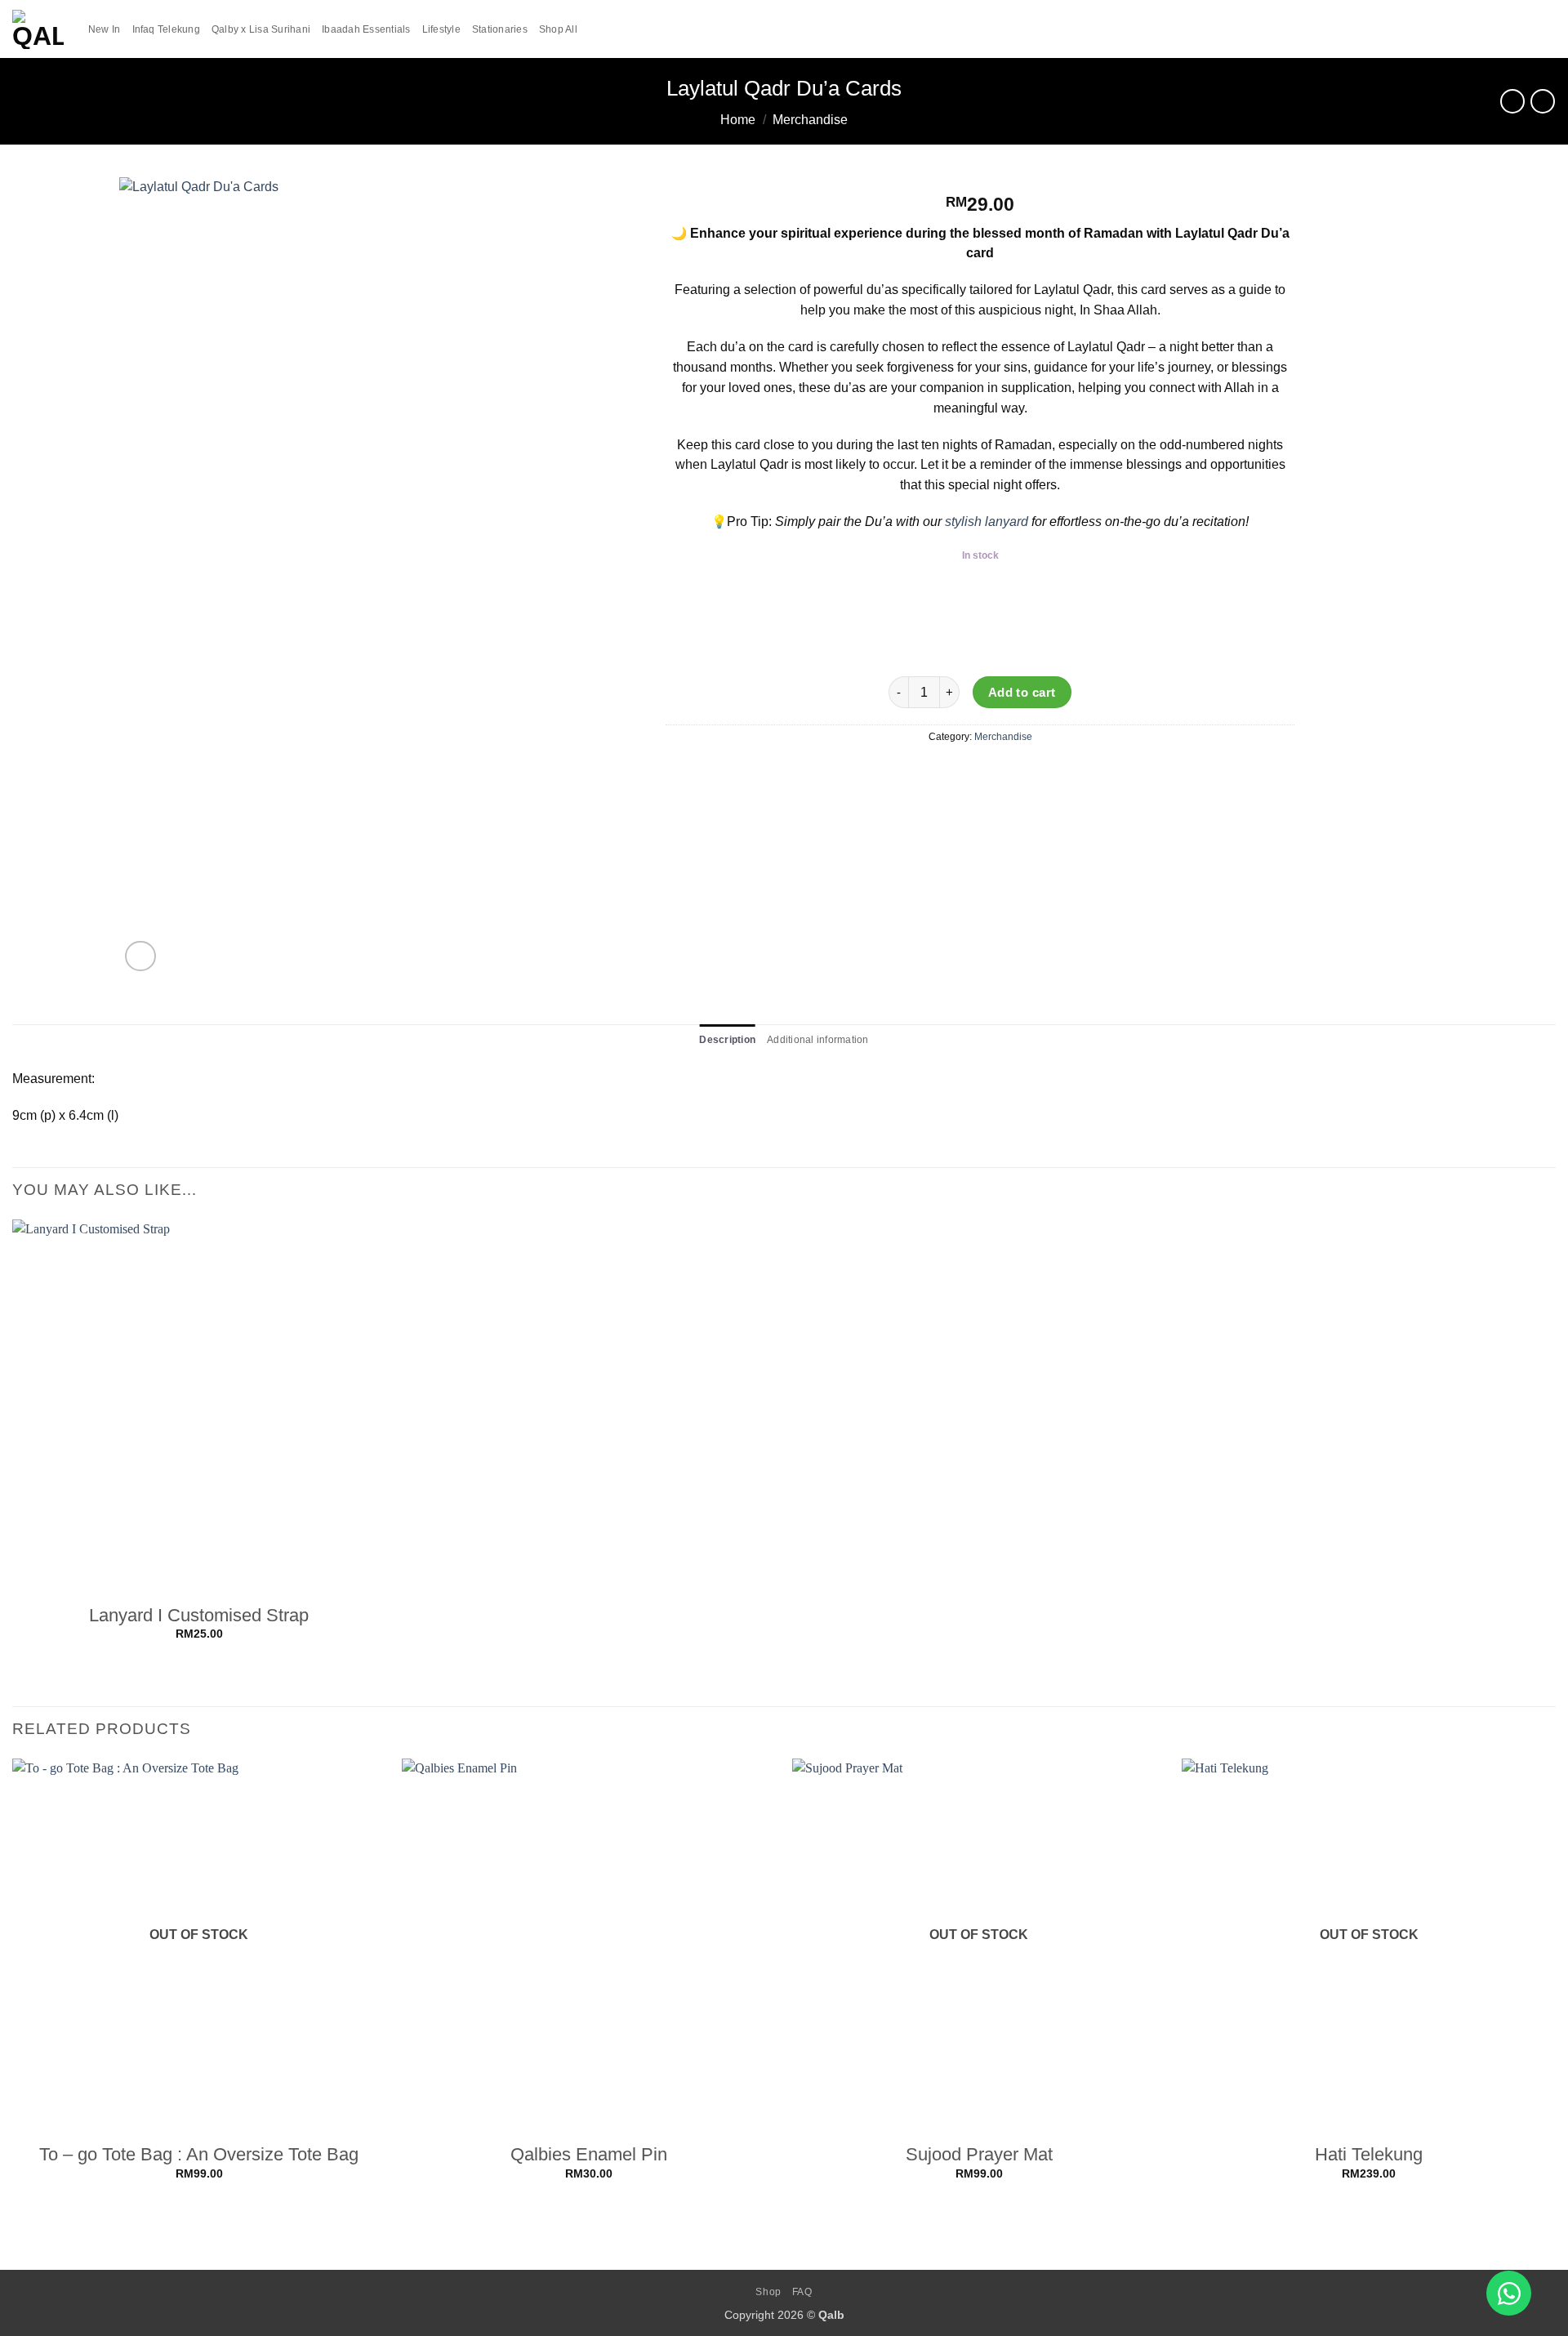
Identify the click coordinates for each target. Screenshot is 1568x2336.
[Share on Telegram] (1038, 773)
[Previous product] (1543, 101)
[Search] (1494, 29)
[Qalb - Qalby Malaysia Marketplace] (38, 29)
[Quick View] (200, 1654)
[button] (1520, 29)
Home (738, 120)
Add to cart (1022, 692)
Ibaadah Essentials (366, 29)
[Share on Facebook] (924, 773)
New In (105, 29)
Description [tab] (727, 1040)
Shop (768, 2292)
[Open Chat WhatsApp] (1509, 2293)
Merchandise (810, 120)
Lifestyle (441, 29)
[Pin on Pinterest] (1009, 773)
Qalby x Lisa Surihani (261, 29)
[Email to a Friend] (981, 773)
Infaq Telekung (166, 29)
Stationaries (500, 29)
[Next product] (1512, 101)
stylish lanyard (987, 522)
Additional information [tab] (817, 1040)
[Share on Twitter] (952, 773)
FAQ (802, 2292)
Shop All (558, 29)
